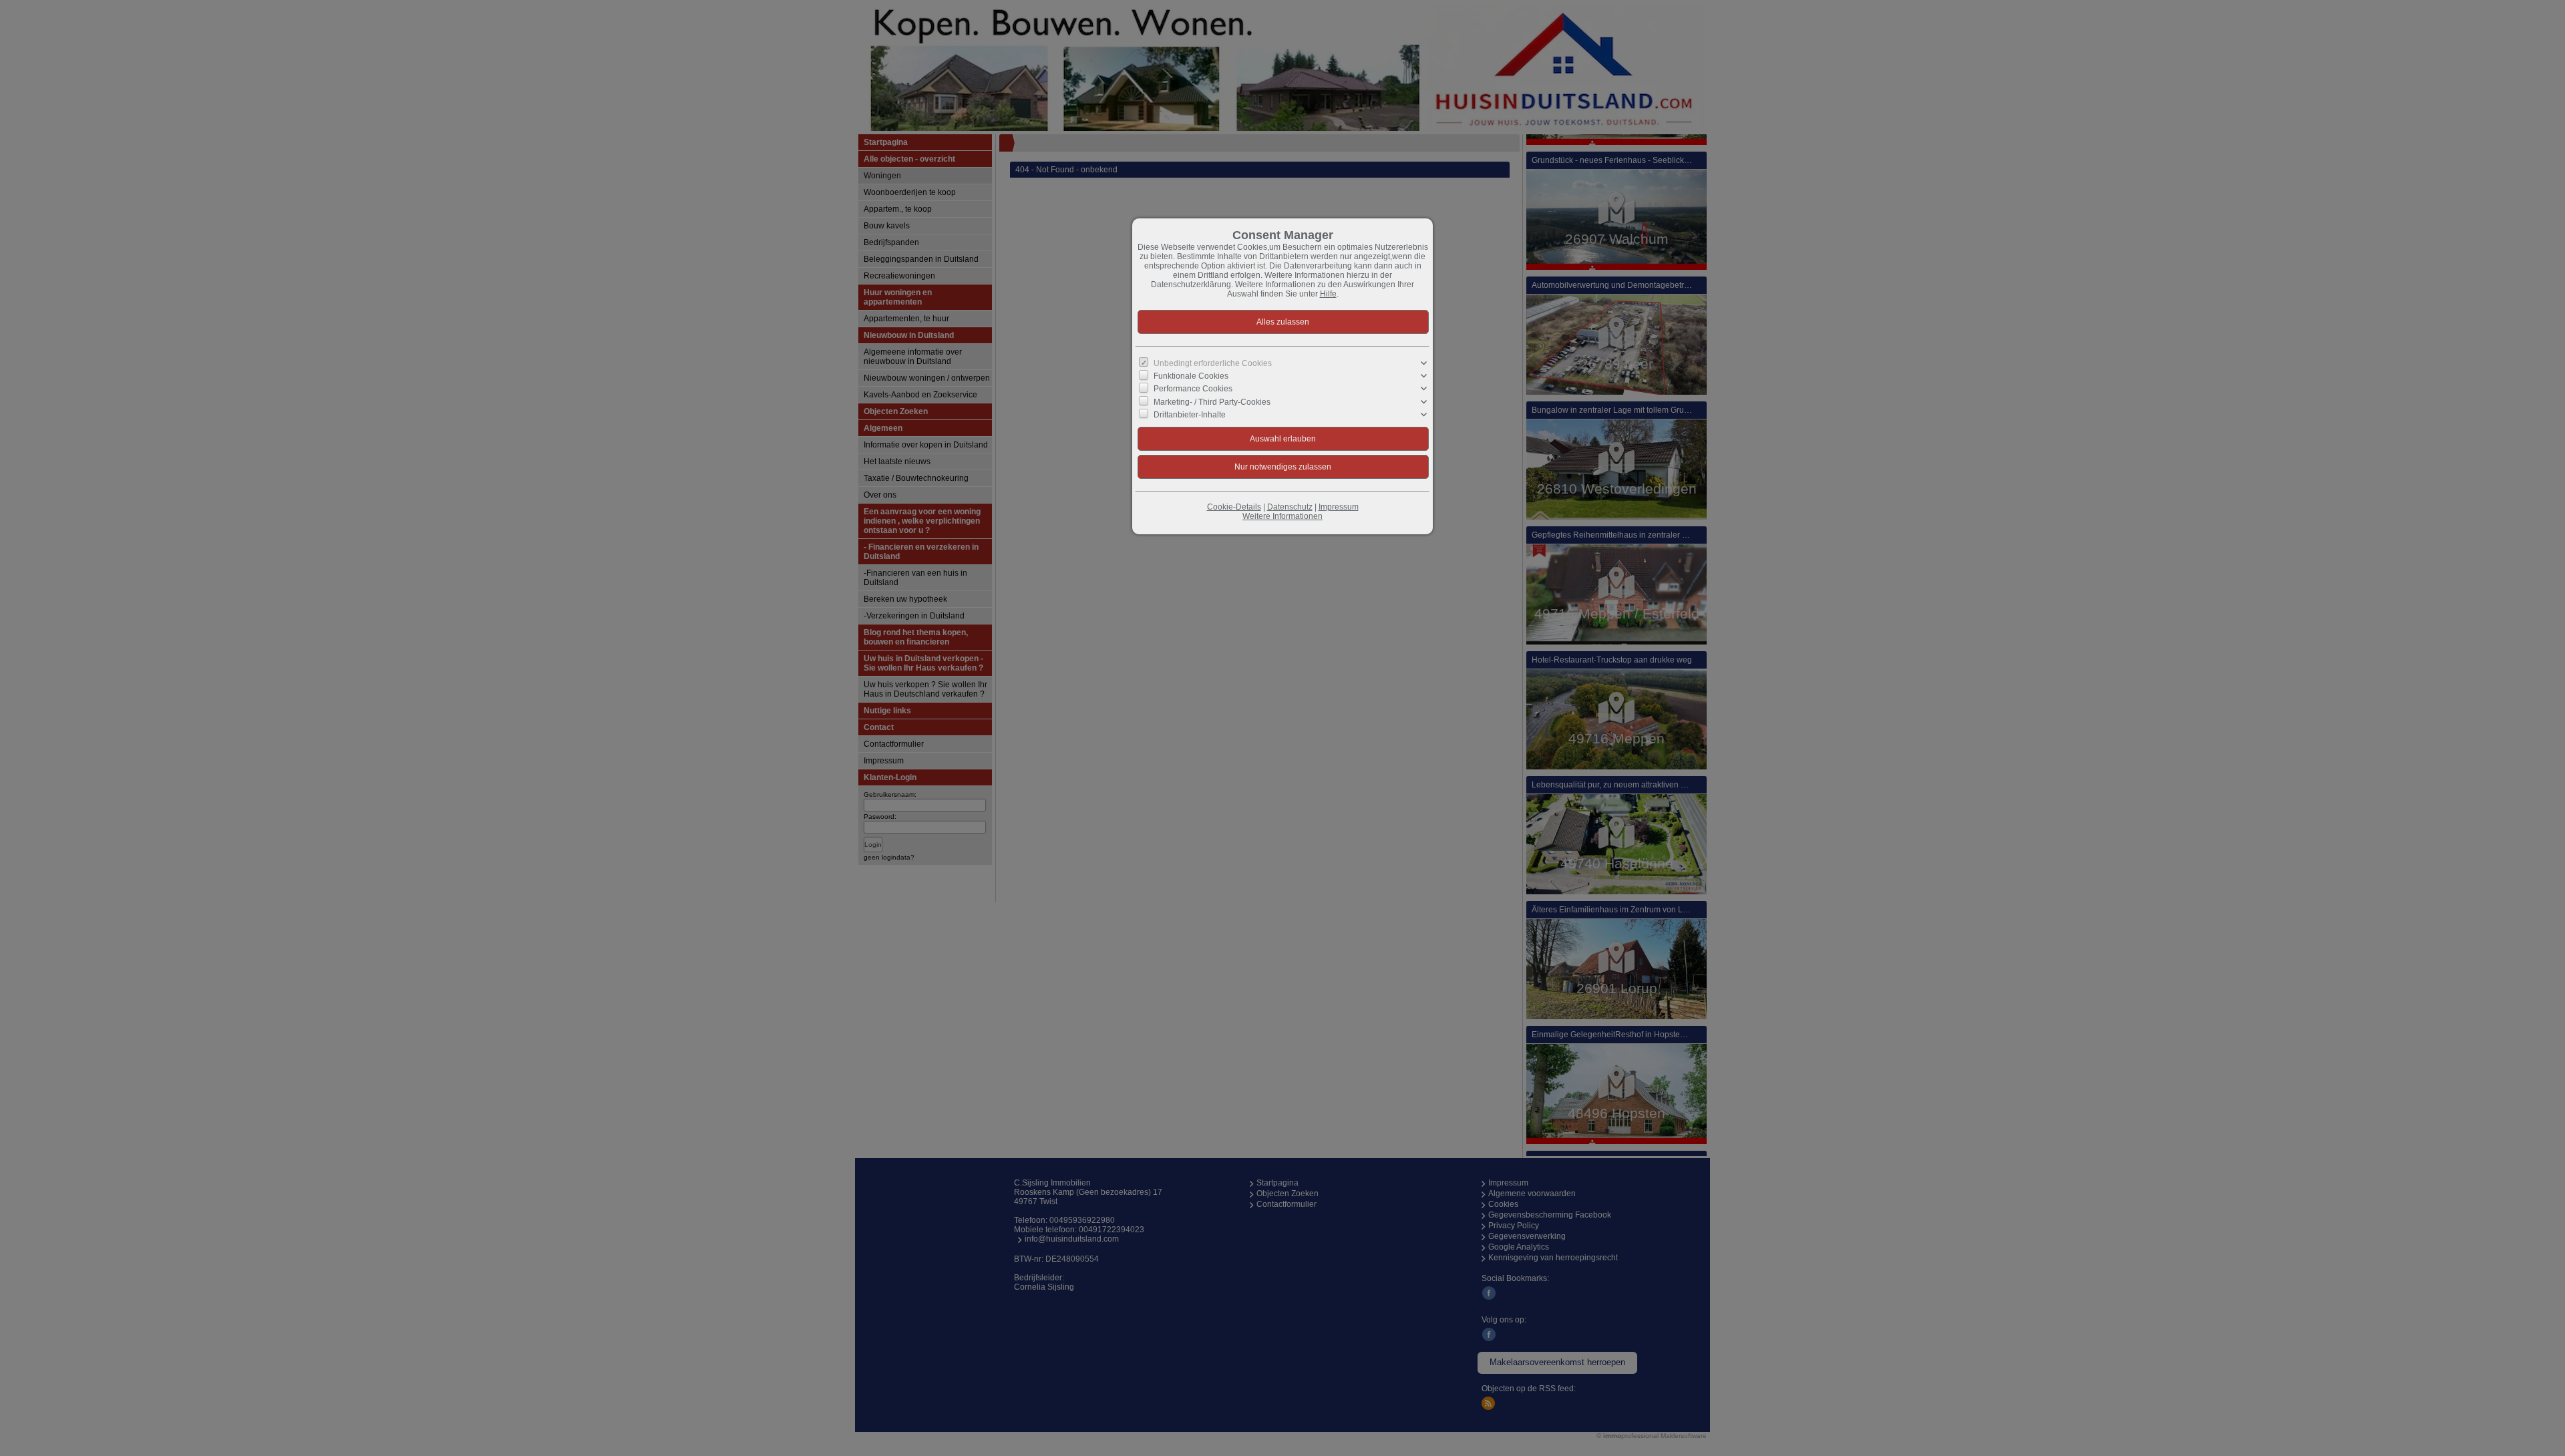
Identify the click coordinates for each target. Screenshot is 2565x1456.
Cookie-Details (1234, 507)
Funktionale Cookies (1191, 376)
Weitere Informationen (1282, 516)
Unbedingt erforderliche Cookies (1213, 363)
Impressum (1339, 507)
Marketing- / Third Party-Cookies (1212, 401)
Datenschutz (1290, 507)
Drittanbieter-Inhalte (1190, 415)
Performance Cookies (1193, 389)
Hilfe (1328, 294)
